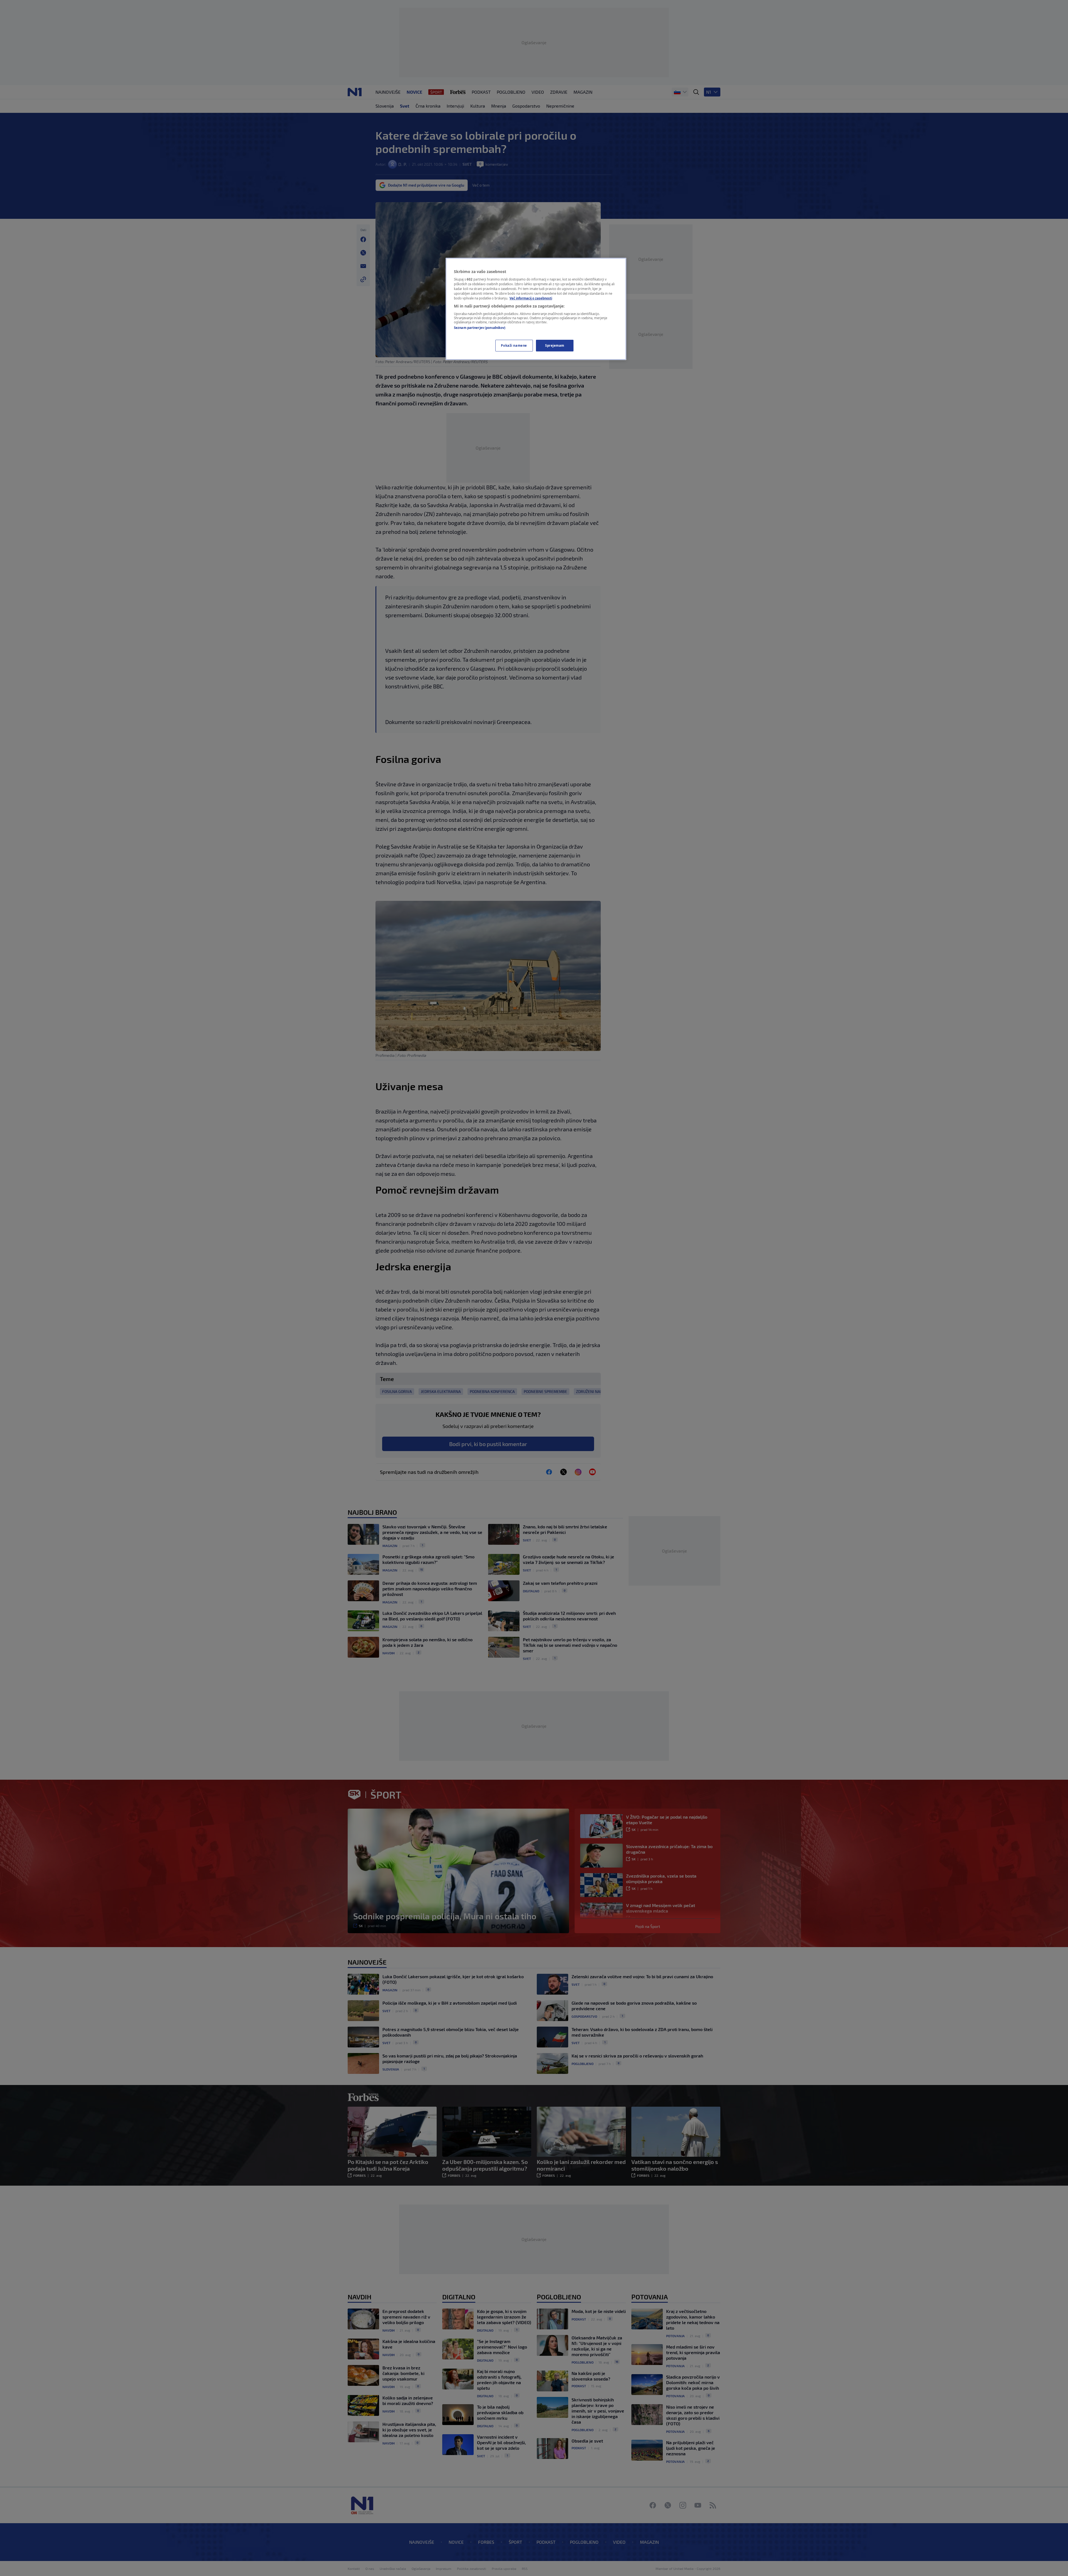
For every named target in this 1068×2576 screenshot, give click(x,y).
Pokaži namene (514, 345)
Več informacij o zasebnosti (531, 298)
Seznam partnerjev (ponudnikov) (480, 328)
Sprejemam (555, 345)
